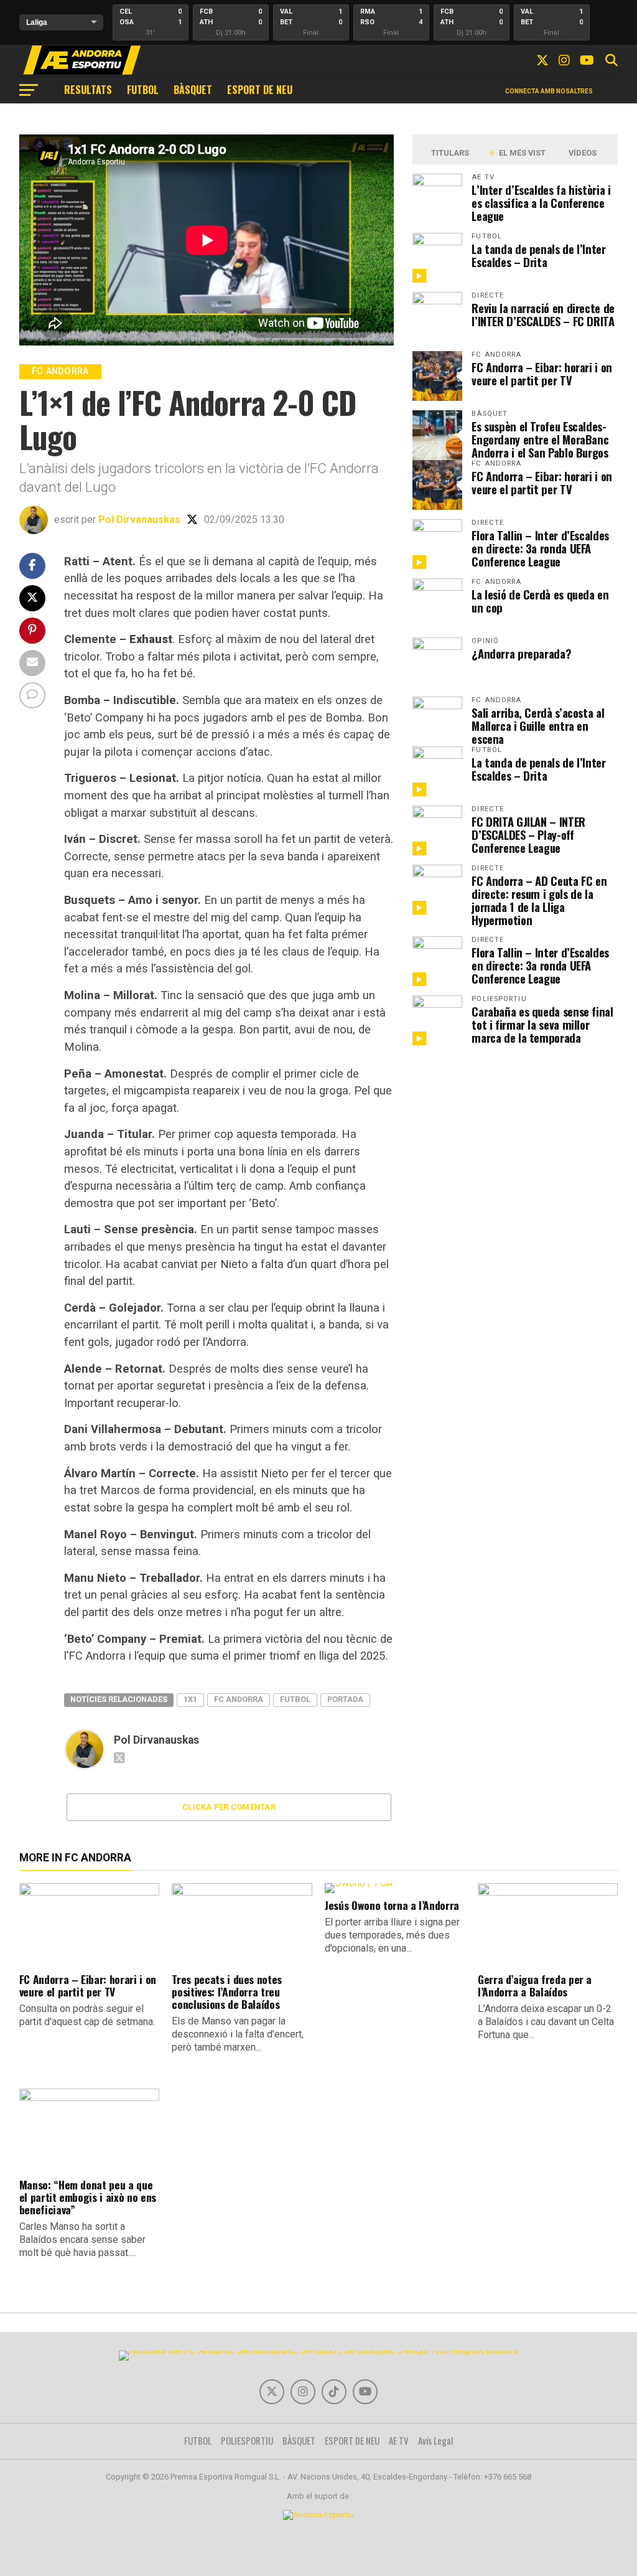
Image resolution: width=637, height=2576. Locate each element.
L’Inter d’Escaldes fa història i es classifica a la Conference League (541, 203)
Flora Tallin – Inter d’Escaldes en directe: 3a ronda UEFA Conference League (540, 548)
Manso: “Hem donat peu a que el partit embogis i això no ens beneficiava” (88, 2197)
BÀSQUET (193, 90)
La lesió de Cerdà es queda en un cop (540, 601)
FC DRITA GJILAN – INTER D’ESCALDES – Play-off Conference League (528, 834)
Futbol (295, 1699)
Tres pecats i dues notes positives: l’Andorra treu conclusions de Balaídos (227, 1991)
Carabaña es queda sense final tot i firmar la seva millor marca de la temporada (542, 1024)
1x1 (190, 1699)
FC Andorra (239, 1699)
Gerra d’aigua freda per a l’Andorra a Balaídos (535, 1985)
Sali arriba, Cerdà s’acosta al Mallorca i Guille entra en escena (538, 726)
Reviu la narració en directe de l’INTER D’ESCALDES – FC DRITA (543, 314)
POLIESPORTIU (247, 2440)
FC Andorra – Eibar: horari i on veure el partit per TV (542, 374)
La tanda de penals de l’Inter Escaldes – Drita (538, 255)
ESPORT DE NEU (260, 90)
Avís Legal (436, 2440)
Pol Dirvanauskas (139, 519)
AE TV (399, 2440)
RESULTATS (88, 90)
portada (345, 1699)
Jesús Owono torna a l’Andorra (392, 1905)
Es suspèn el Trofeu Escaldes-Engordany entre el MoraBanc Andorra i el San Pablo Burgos (540, 439)
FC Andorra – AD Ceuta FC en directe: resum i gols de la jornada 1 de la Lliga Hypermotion (539, 900)
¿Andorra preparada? (521, 653)
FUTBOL (143, 90)
